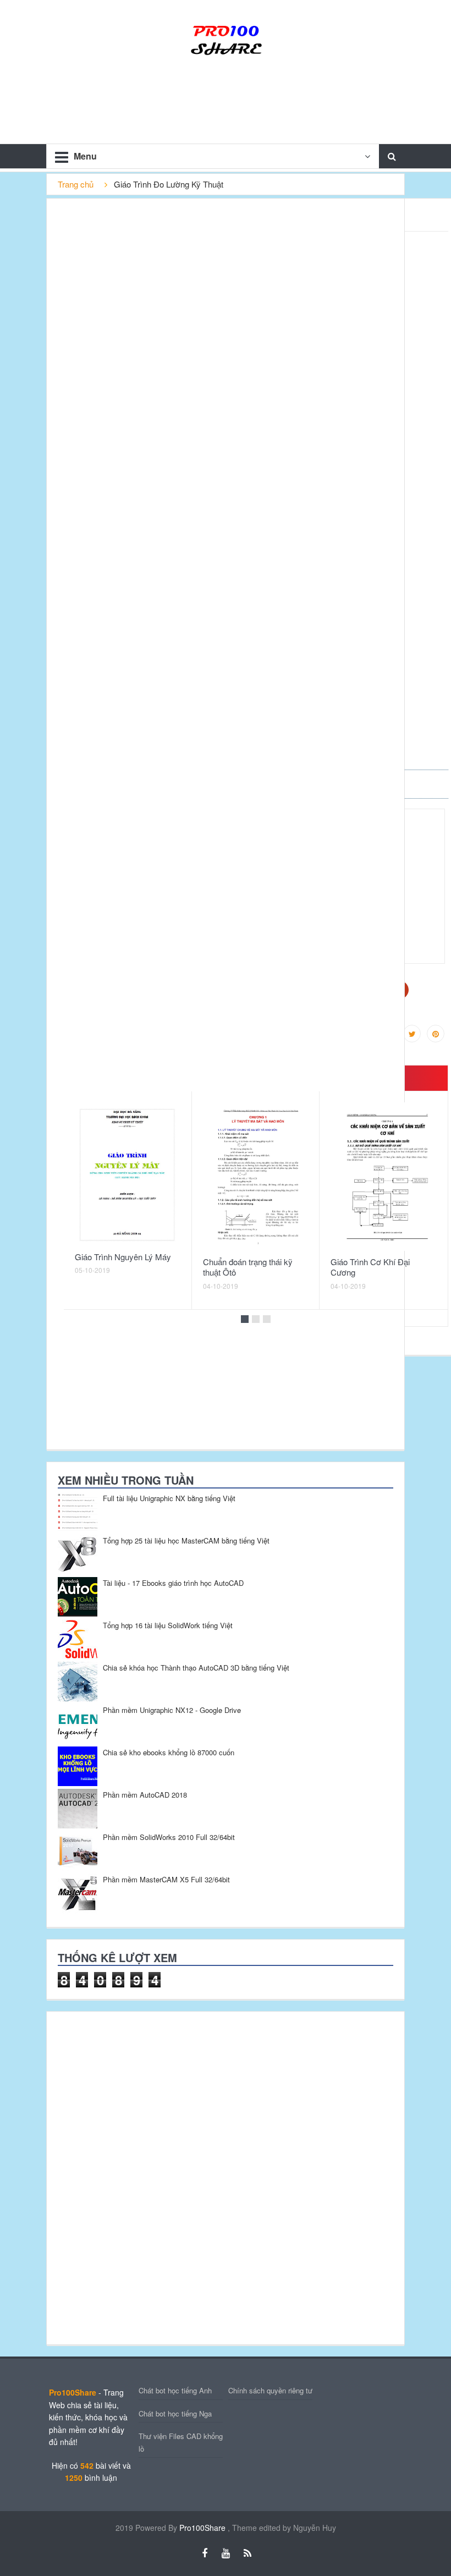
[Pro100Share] (226, 39)
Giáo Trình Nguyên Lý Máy (123, 1257)
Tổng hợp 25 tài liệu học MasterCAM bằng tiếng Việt (186, 1540)
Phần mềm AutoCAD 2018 (145, 1795)
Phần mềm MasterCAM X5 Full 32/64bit (166, 1879)
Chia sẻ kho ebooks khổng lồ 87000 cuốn (169, 1752)
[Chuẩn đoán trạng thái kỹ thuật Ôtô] (256, 1177)
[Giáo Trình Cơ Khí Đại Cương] (383, 1177)
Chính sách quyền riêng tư (270, 2390)
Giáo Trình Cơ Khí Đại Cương (370, 1267)
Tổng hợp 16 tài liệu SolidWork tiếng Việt (168, 1625)
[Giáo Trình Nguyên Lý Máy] (128, 1174)
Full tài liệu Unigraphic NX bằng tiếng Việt (169, 1498)
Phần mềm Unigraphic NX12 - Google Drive (172, 1710)
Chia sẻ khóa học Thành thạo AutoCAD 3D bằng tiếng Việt (196, 1668)
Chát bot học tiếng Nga (175, 2413)
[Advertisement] (129, 2177)
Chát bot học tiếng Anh (175, 2390)
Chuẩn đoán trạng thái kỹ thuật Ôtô (248, 1267)
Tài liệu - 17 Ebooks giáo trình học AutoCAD (173, 1583)
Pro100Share (204, 2528)
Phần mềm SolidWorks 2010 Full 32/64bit (169, 1837)
